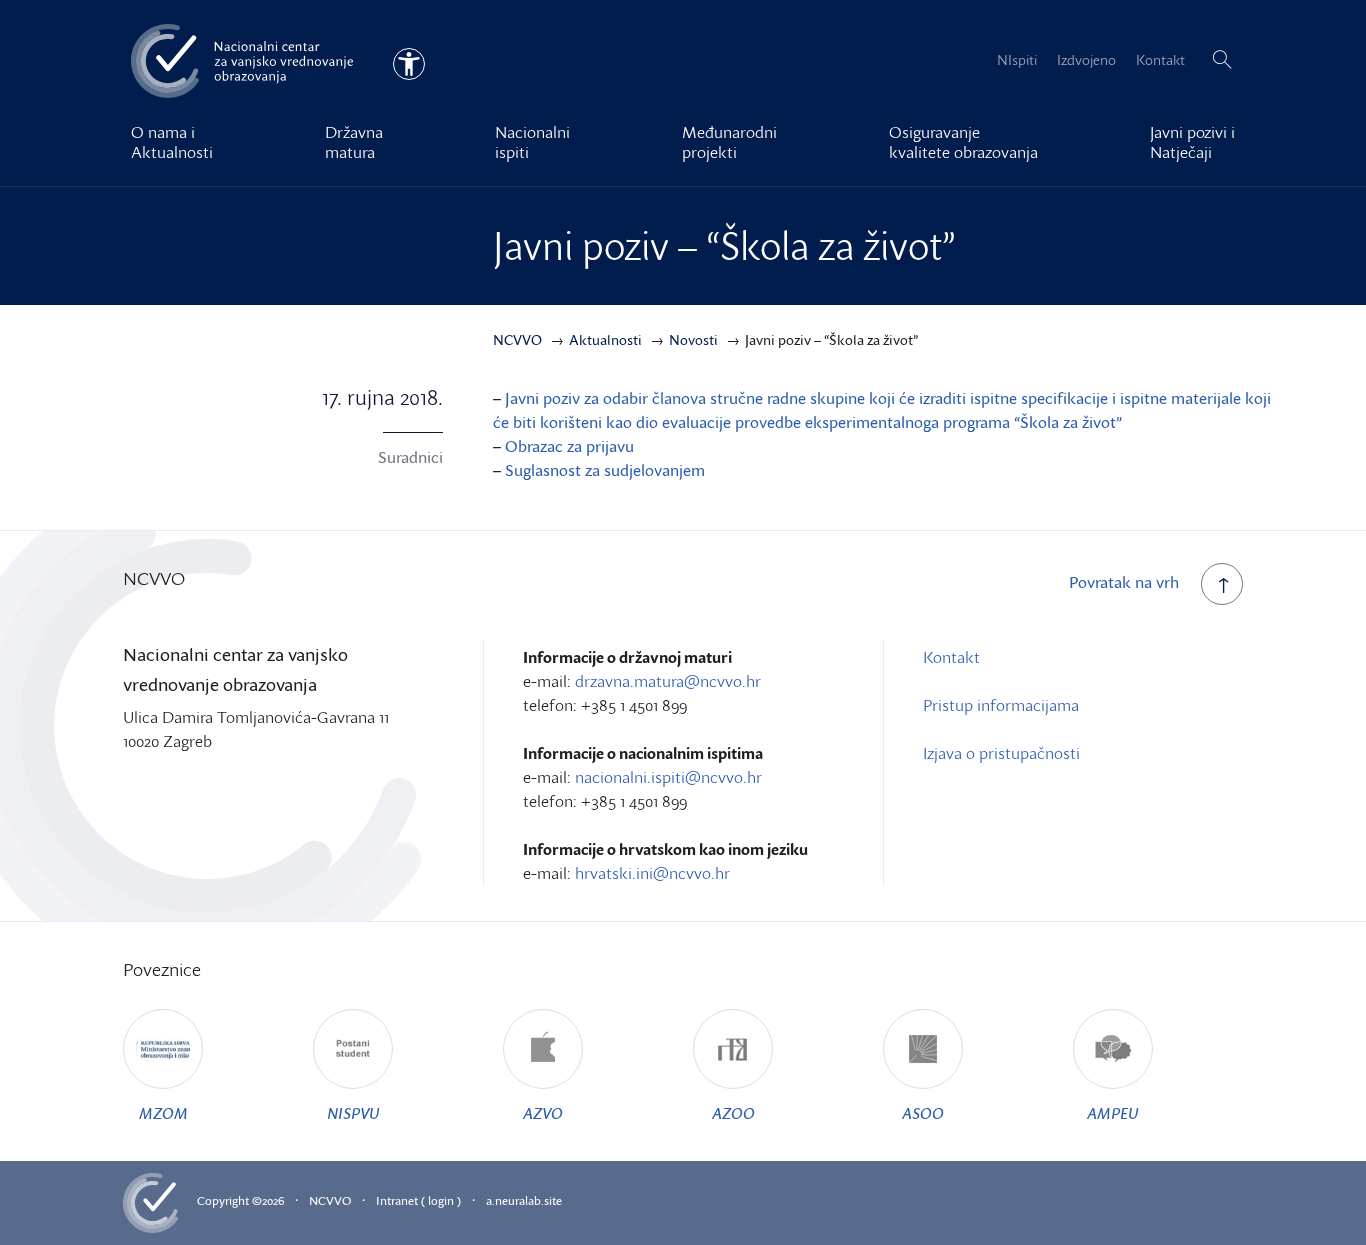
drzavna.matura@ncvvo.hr (668, 681)
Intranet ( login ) (418, 1200)
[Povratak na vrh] (1222, 584)
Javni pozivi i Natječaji (1192, 142)
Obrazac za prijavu (569, 446)
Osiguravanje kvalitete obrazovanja (963, 142)
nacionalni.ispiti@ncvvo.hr (668, 777)
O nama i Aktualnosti (172, 142)
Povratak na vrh (1124, 582)
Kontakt (1160, 59)
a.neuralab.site (524, 1200)
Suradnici (410, 457)
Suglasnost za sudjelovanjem (605, 470)
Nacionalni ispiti (532, 142)
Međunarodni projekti (729, 142)
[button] (1222, 60)
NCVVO (330, 1200)
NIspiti (1017, 59)
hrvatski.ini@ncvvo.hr (652, 873)
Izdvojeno (1086, 59)
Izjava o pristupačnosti (1001, 753)
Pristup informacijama (1001, 705)
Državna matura (354, 142)
